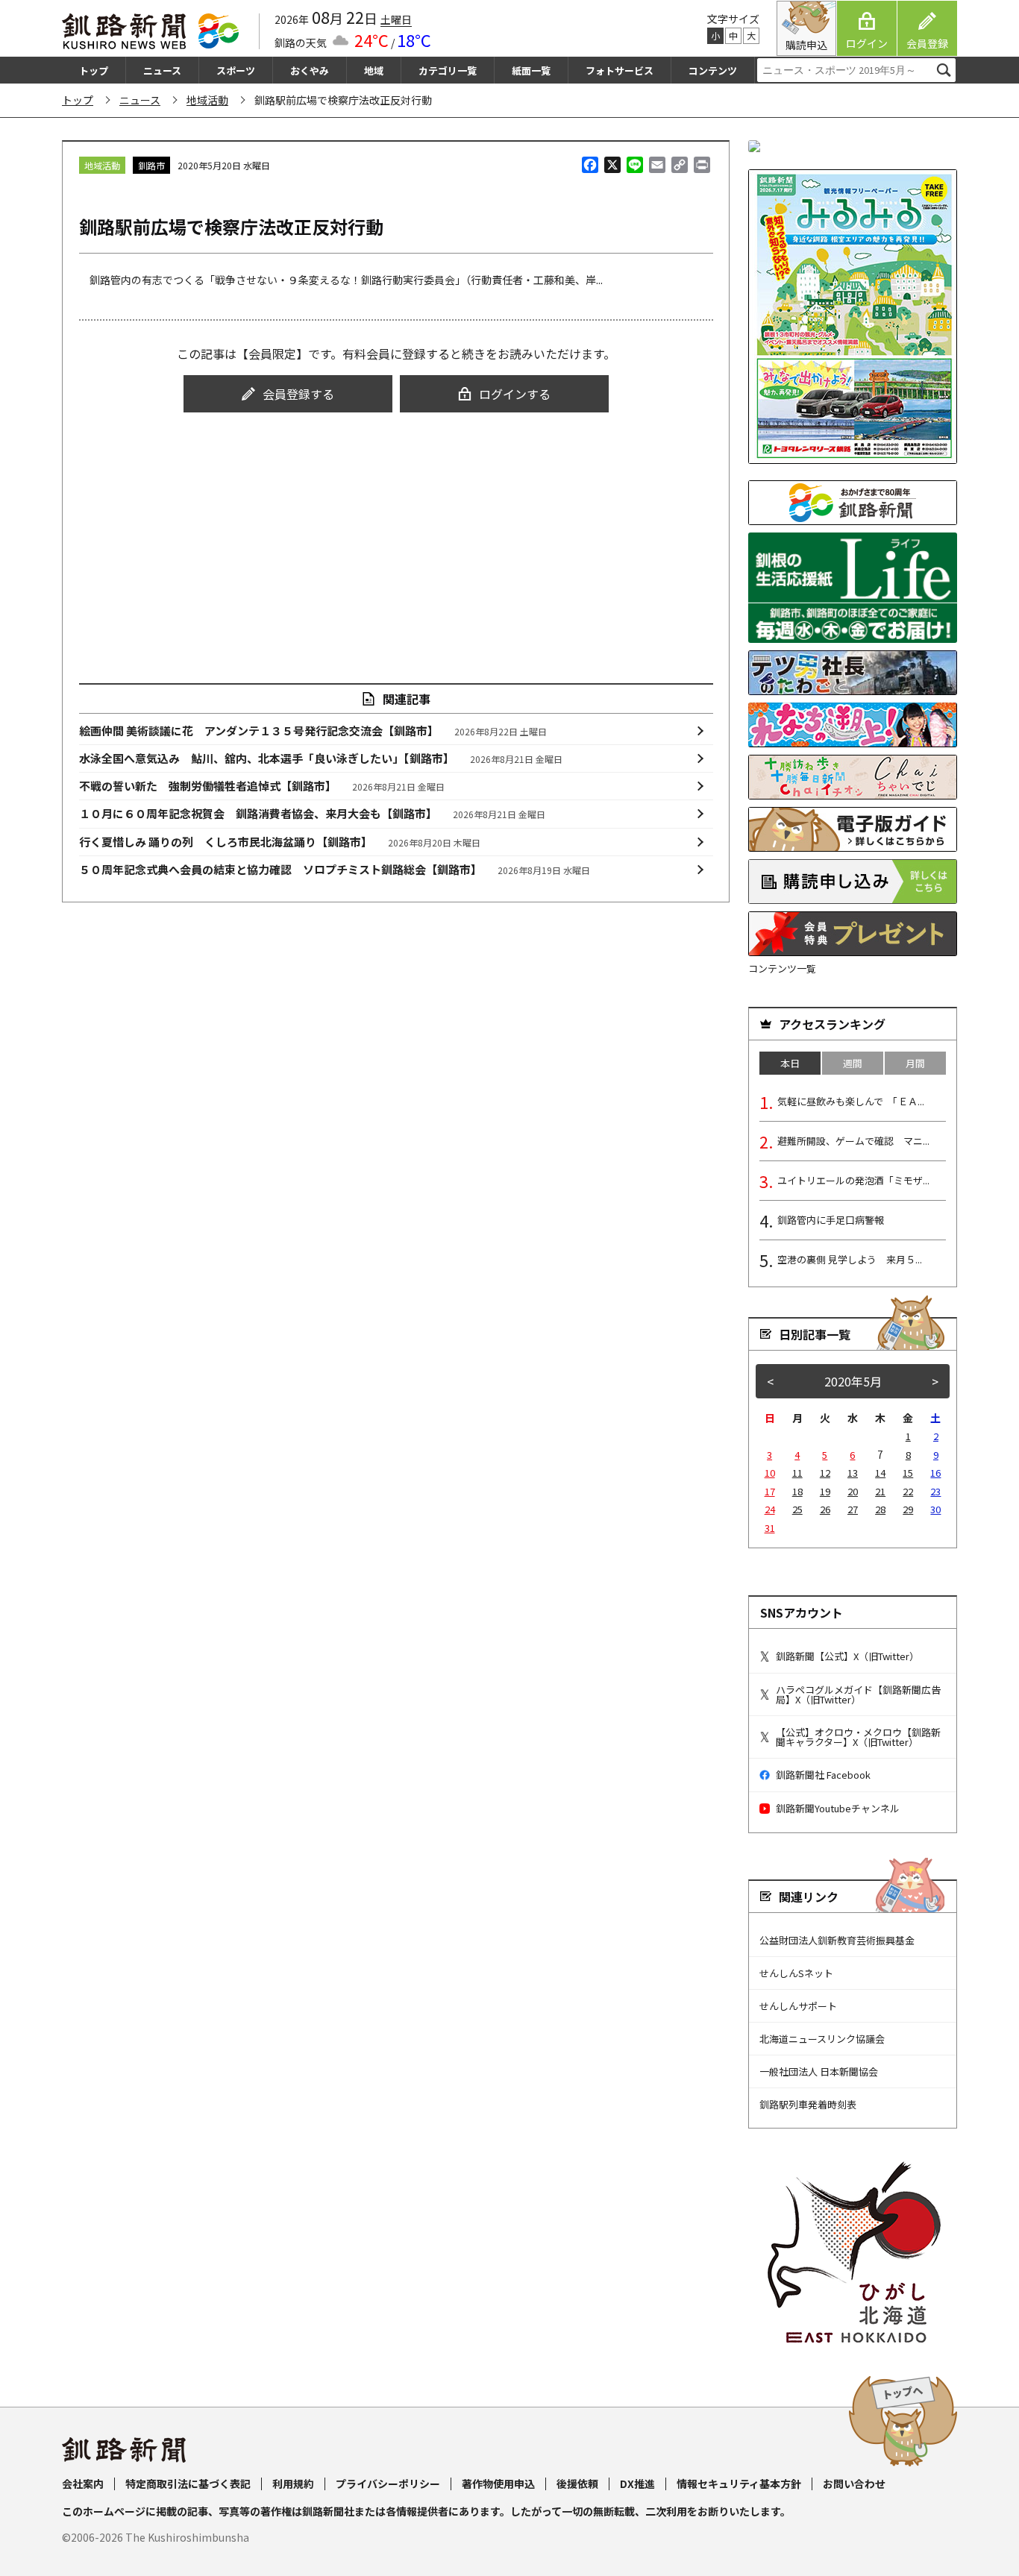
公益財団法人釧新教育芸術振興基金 (837, 1940)
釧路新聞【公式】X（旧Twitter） (847, 1656)
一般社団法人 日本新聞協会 (819, 2071)
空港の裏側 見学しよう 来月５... (850, 1259)
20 (853, 1491)
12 (825, 1473)
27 (853, 1509)
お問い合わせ (854, 2484)
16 (935, 1473)
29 (908, 1509)
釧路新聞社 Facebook (823, 1775)
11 (797, 1473)
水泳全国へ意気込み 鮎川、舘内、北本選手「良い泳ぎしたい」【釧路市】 (321, 758)
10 (770, 1473)
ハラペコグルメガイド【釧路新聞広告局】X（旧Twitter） (858, 1694)
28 (880, 1509)
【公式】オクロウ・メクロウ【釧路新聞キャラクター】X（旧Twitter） (858, 1737)
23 (935, 1491)
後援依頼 (577, 2484)
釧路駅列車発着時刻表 (808, 2104)
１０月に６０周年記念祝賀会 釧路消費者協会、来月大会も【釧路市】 (313, 813)
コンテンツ (713, 70)
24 (770, 1509)
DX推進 (637, 2484)
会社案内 (83, 2484)
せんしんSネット (796, 1973)
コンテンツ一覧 (782, 968)
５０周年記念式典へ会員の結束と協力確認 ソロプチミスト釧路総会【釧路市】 (335, 869)
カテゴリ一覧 (448, 70)
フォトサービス (620, 70)
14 (880, 1473)
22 (908, 1491)
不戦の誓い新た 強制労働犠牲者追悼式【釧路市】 (262, 786)
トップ (94, 70)
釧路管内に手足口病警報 (831, 1220)
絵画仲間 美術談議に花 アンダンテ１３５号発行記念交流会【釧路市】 (313, 731)
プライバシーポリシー (388, 2484)
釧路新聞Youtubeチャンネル (838, 1808)
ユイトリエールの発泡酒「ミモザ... (853, 1180)
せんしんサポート (798, 2006)
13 (853, 1473)
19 (825, 1491)
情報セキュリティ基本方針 (739, 2484)
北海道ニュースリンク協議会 (822, 2039)
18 (797, 1491)
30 (935, 1509)
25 (797, 1509)
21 (880, 1491)
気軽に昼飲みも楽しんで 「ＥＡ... (851, 1101)
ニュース (162, 70)
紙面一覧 (531, 70)
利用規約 (293, 2484)
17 (770, 1491)
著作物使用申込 (498, 2484)
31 (770, 1528)
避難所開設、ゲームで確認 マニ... (853, 1141)
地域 (374, 70)
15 (908, 1473)
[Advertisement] (396, 534)
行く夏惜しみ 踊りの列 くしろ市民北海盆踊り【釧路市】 (280, 842)
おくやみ (310, 70)
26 (825, 1509)
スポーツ (236, 70)
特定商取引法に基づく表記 (188, 2484)
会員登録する (298, 394)
